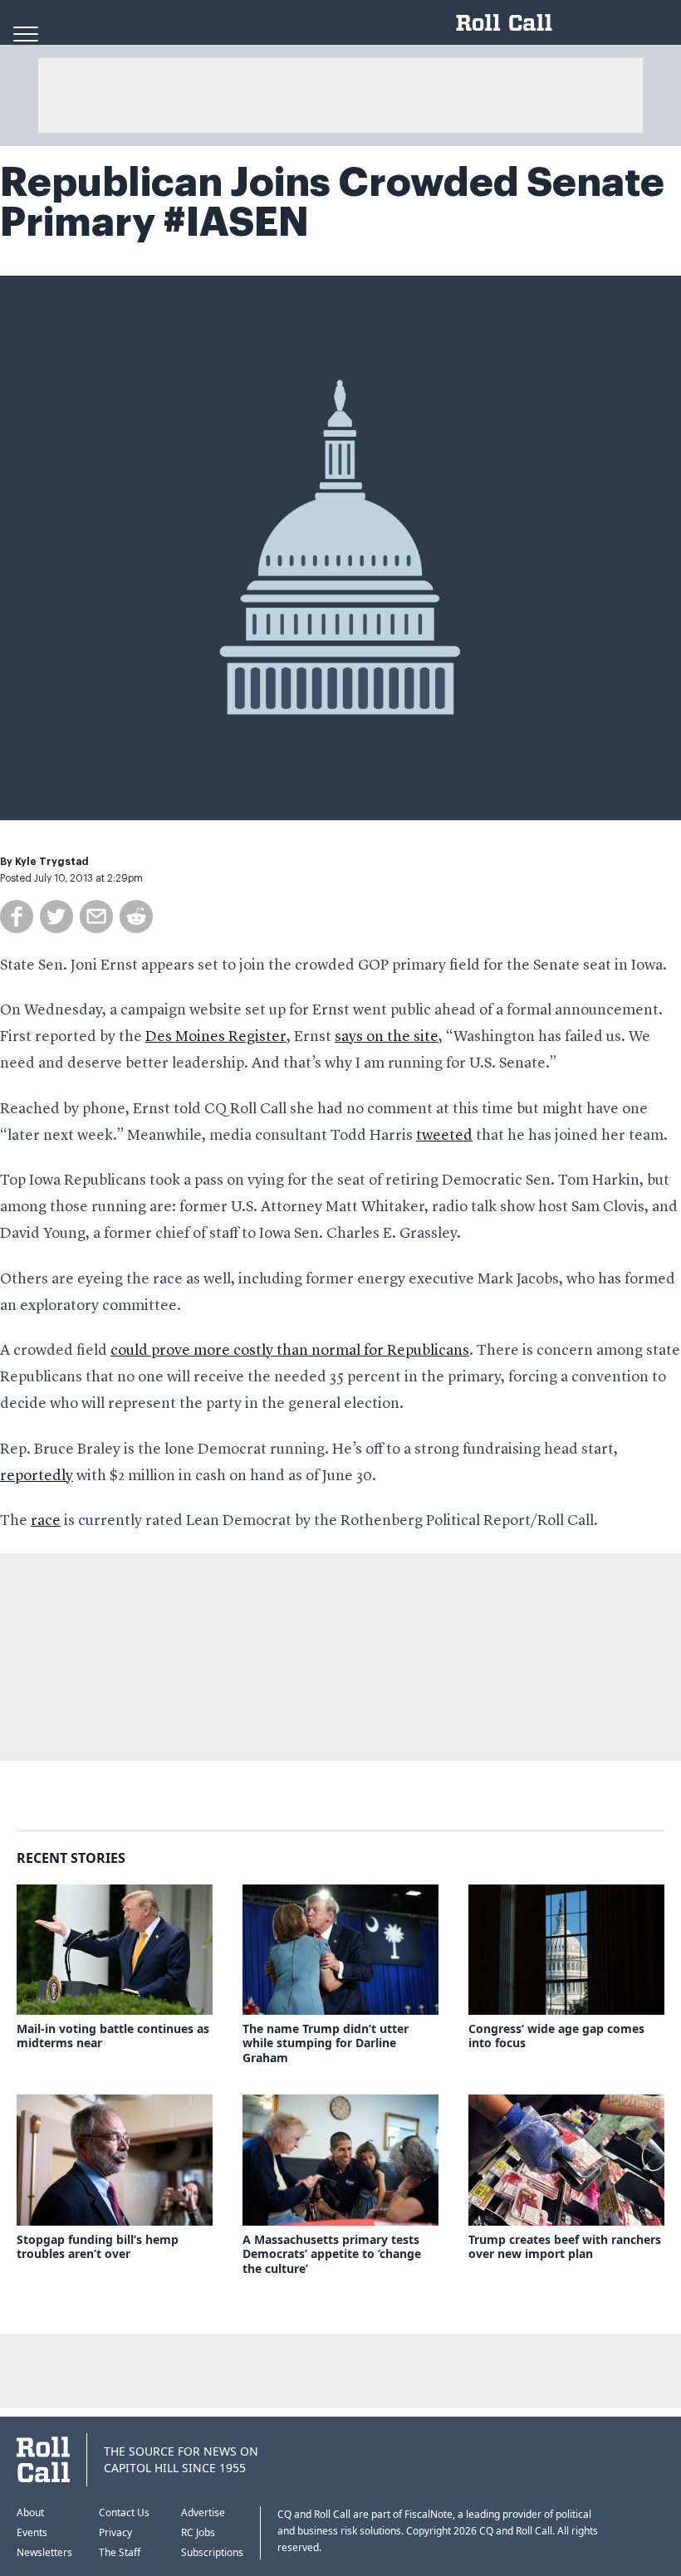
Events (32, 2532)
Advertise (203, 2512)
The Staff (120, 2552)
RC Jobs (198, 2532)
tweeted (444, 1136)
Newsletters (44, 2552)
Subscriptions (212, 2552)
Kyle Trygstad (52, 862)
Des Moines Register (216, 1037)
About (30, 2512)
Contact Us (124, 2512)
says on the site (387, 1037)
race (46, 1521)
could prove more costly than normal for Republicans (290, 1351)
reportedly (37, 1476)
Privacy (115, 2532)
